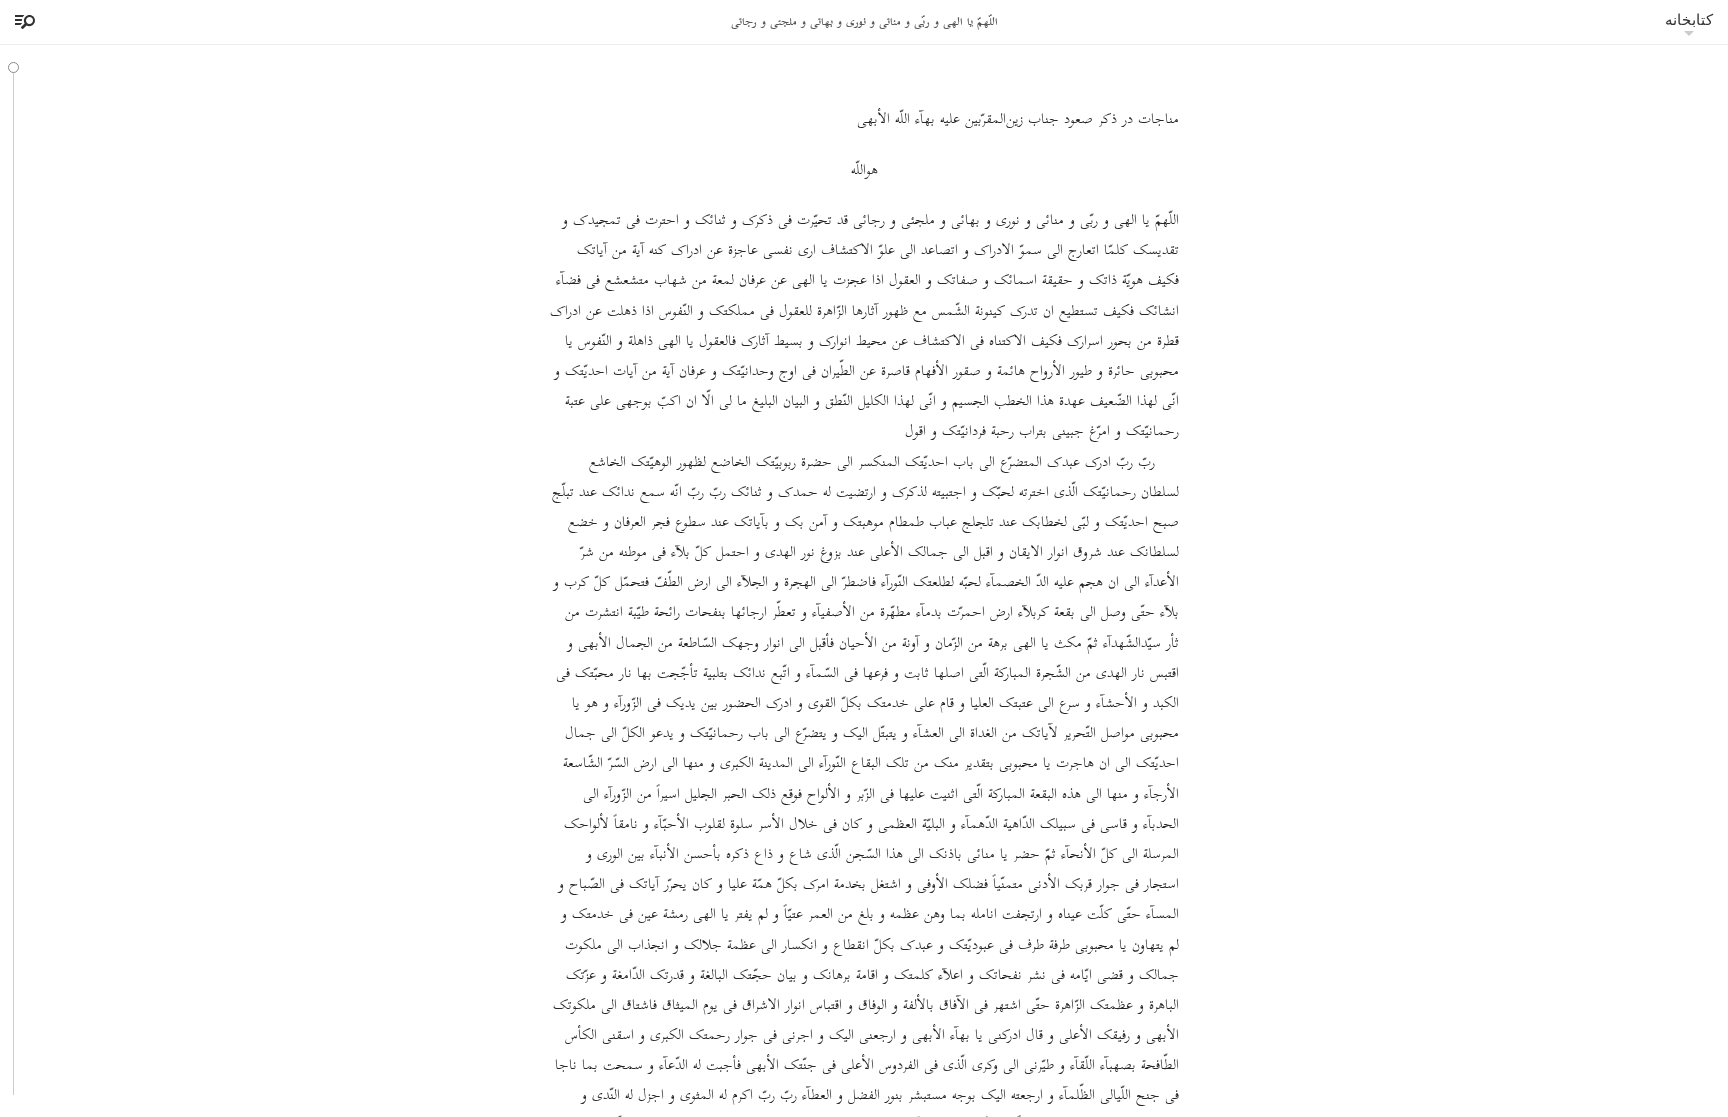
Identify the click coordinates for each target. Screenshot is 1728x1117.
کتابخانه (1689, 19)
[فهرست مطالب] (22, 22)
